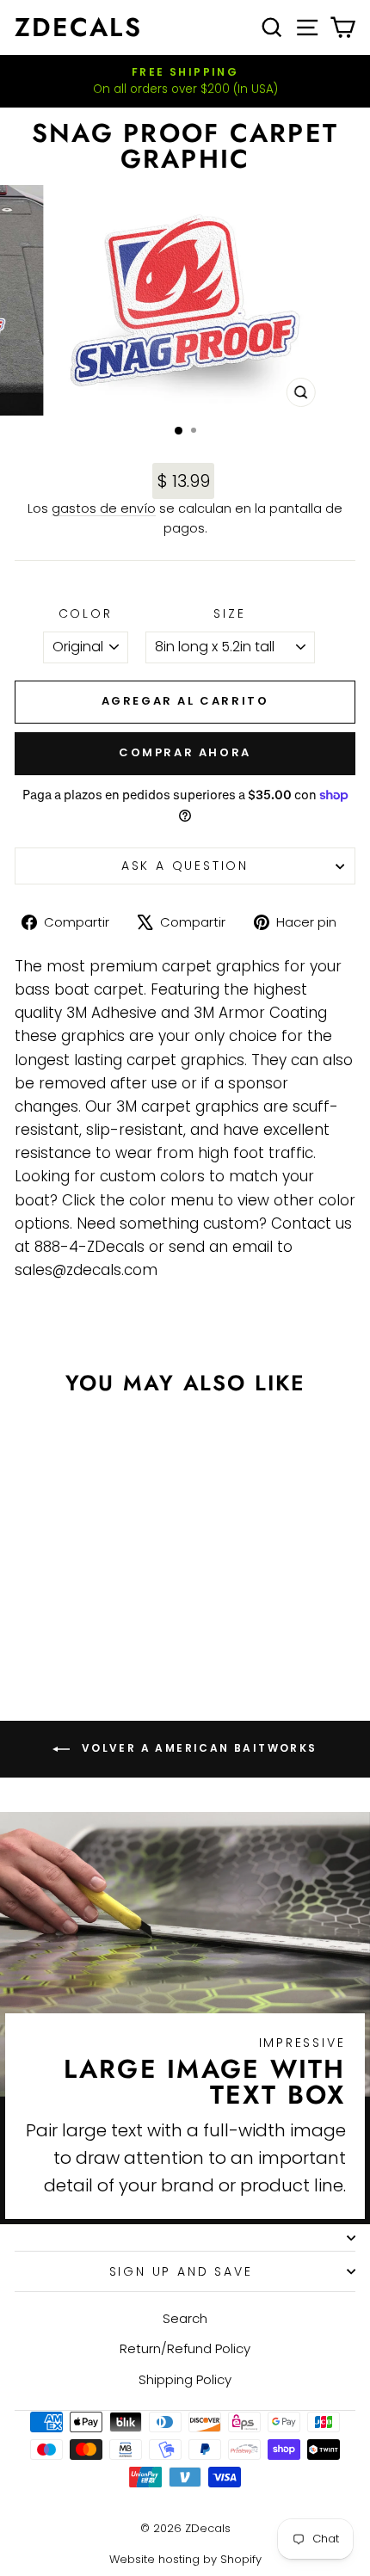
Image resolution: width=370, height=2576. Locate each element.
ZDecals (78, 27)
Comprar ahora (185, 752)
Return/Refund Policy (185, 2348)
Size (229, 613)
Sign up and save (181, 2271)
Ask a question (185, 866)
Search (185, 2318)
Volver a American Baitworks (197, 1748)
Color (86, 613)
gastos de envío (104, 508)
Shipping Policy (185, 2379)
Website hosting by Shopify (185, 2559)
